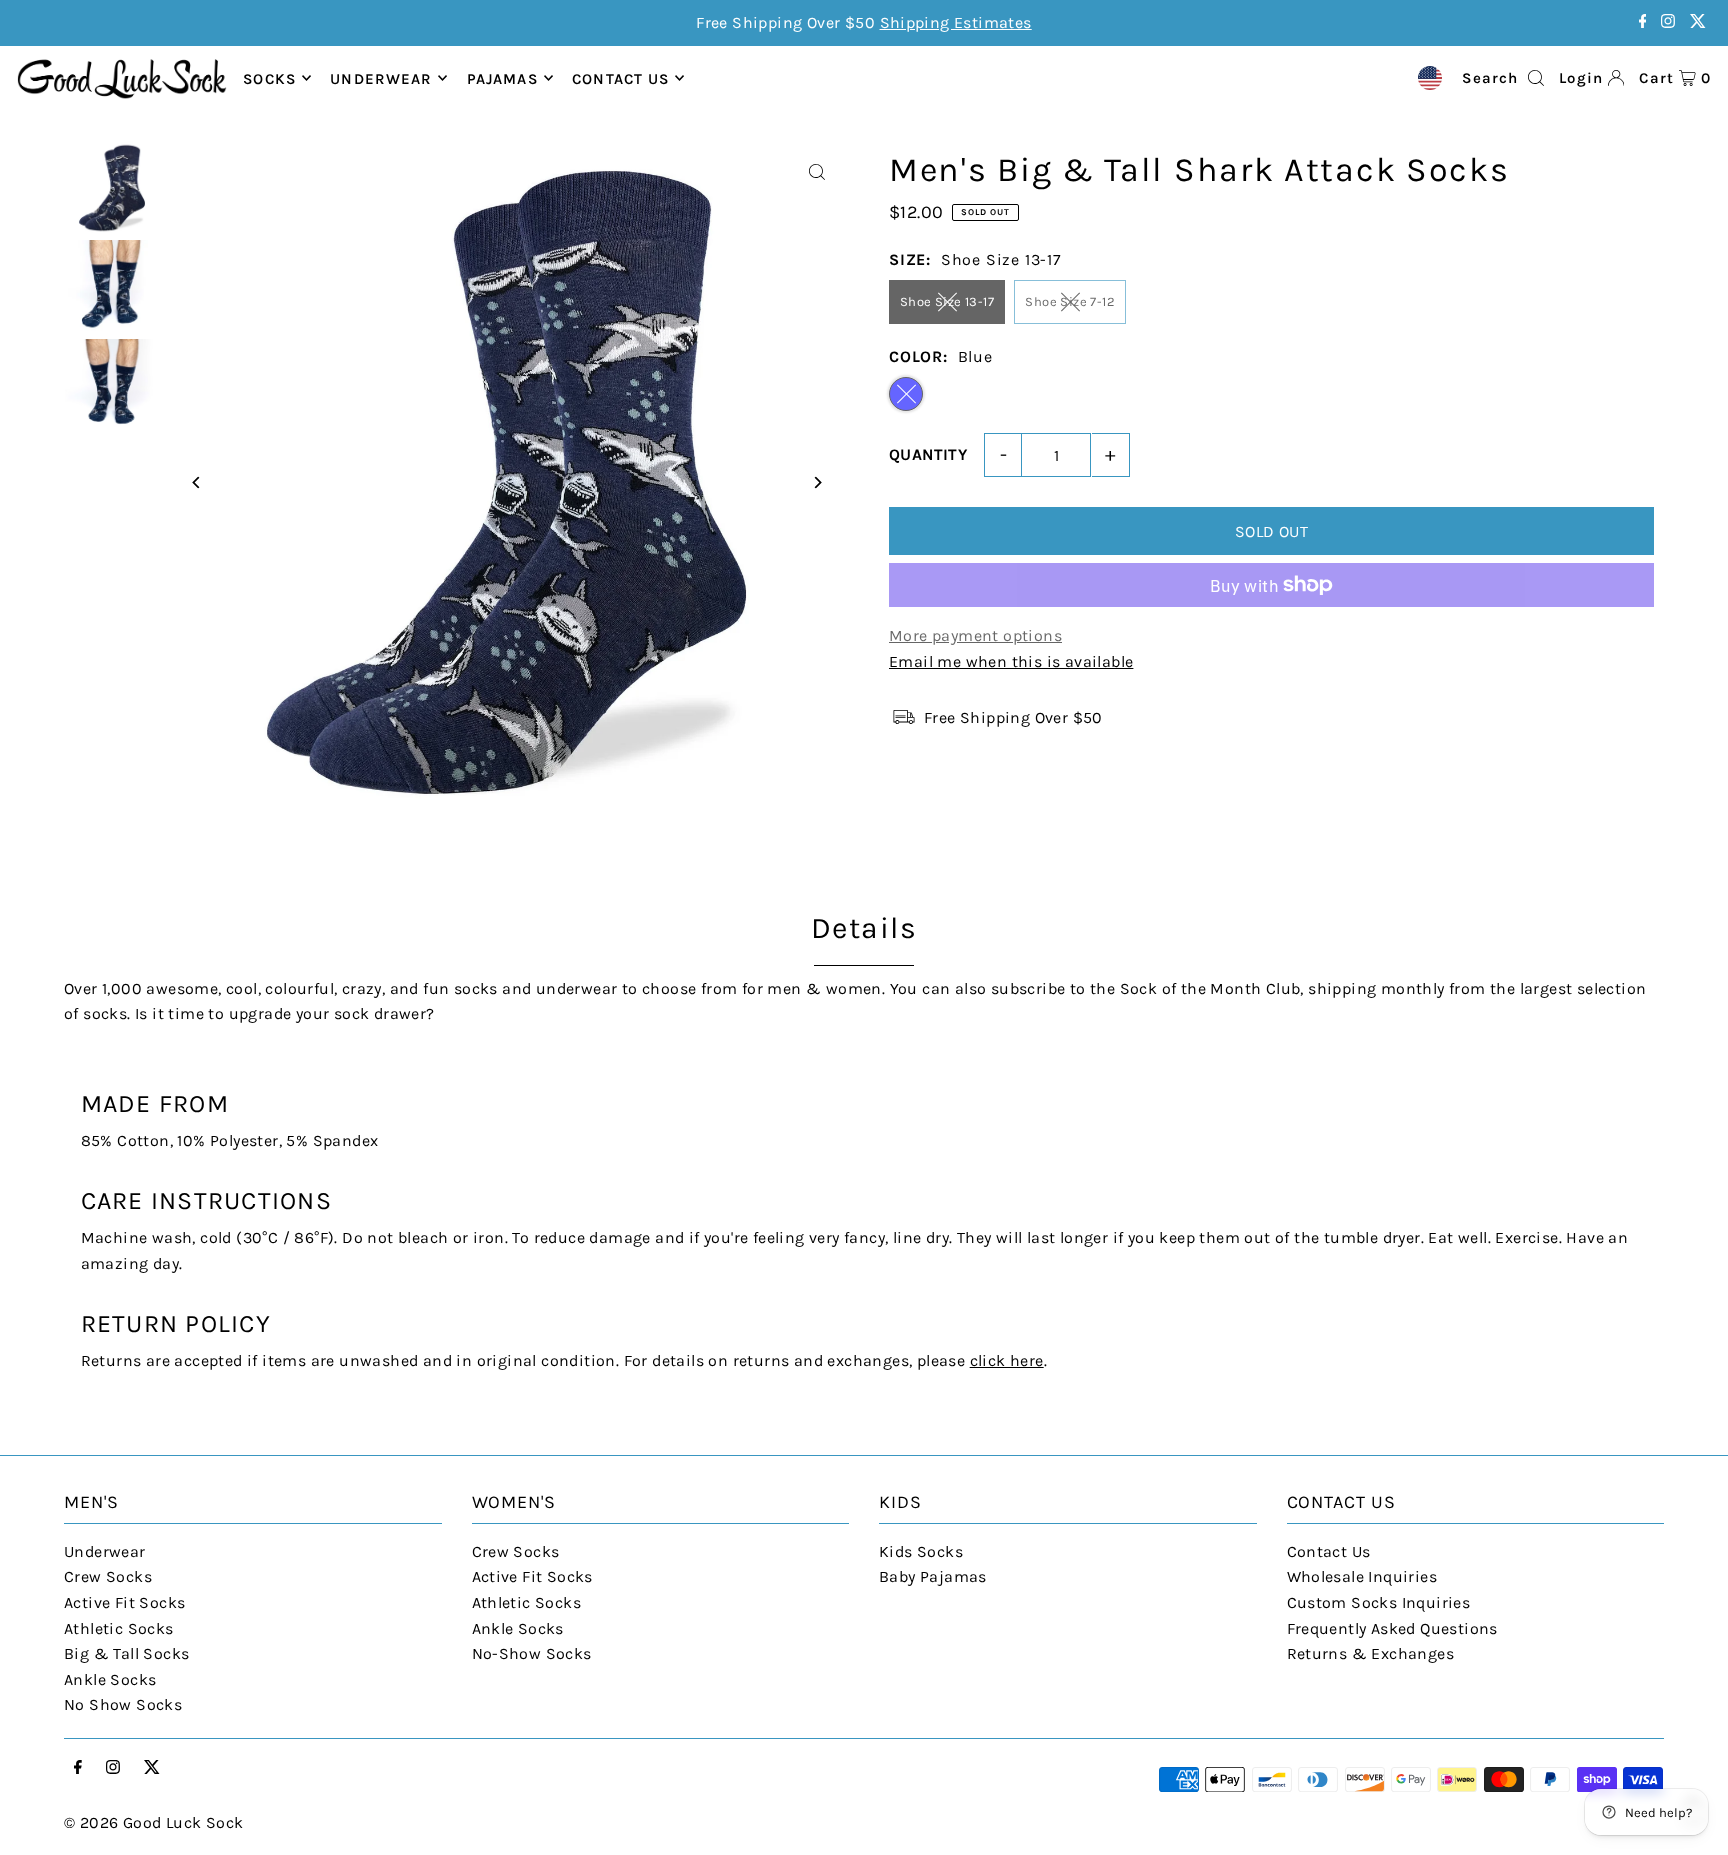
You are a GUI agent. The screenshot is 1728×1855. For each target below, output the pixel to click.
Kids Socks (921, 1551)
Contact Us (1329, 1551)
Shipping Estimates (956, 22)
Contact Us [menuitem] (620, 78)
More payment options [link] (975, 635)
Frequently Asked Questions (1392, 1628)
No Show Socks (123, 1704)
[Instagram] (1668, 22)
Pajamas (502, 78)
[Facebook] (1643, 22)
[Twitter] (1698, 22)
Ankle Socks (110, 1679)
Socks (269, 78)
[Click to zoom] (816, 172)
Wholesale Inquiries (1362, 1576)
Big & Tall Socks (126, 1653)
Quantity (928, 454)
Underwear (381, 78)
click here (1007, 1360)
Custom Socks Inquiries (1379, 1602)
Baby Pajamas (933, 1576)
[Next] (816, 482)
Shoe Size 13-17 (947, 301)
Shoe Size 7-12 (1070, 301)
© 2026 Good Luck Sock (153, 1822)
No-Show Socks (532, 1653)
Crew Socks (108, 1576)
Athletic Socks (119, 1628)
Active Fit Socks (124, 1602)
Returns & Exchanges (1371, 1653)
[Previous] (196, 482)
